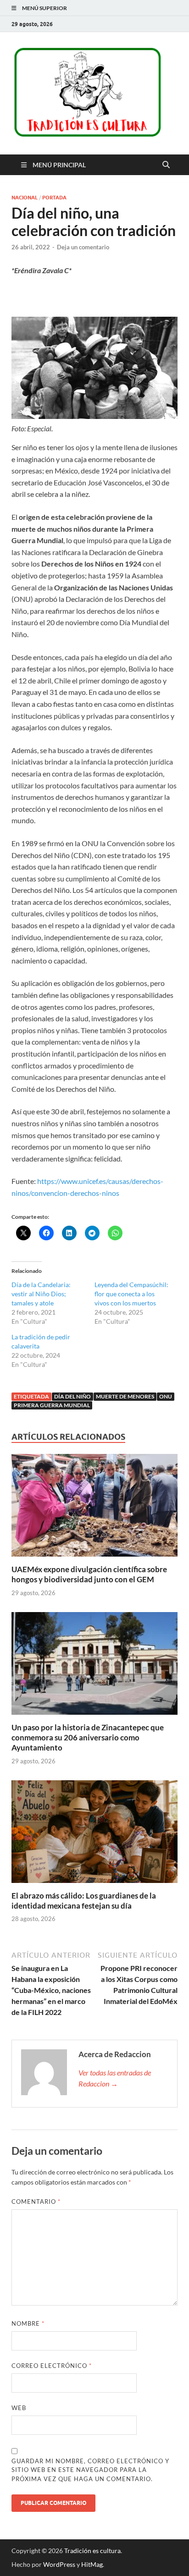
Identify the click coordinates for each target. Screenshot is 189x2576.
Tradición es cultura (92, 2551)
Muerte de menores (125, 1396)
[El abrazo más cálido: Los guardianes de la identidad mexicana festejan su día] (94, 1834)
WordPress (59, 2564)
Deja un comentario (83, 247)
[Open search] (166, 165)
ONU (166, 1396)
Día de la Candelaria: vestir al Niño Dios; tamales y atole (41, 1294)
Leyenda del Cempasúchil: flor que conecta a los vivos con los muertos (131, 1294)
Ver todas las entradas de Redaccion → (115, 2078)
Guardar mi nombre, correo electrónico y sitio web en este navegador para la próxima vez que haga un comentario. (90, 2470)
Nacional (25, 198)
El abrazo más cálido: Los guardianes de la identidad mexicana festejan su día (84, 1901)
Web (19, 2408)
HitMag (92, 2564)
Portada (54, 198)
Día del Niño (72, 1396)
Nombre (28, 2323)
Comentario (36, 2202)
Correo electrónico (52, 2366)
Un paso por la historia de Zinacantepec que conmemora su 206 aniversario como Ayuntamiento (88, 1737)
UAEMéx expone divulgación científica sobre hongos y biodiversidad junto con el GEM (89, 1574)
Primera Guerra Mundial (52, 1405)
